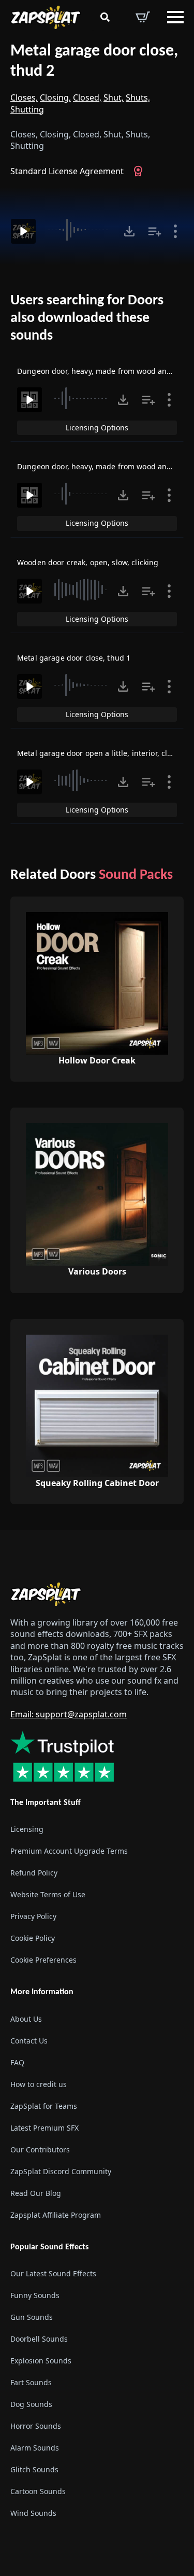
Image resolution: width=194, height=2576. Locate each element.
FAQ (17, 2062)
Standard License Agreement (67, 171)
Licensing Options (97, 428)
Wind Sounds (33, 2513)
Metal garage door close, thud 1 (74, 658)
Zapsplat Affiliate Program (56, 2215)
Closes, (24, 97)
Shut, (114, 97)
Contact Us (29, 2041)
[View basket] (143, 17)
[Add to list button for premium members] (155, 231)
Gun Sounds (32, 2317)
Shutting (27, 109)
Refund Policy (34, 1873)
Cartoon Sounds (38, 2491)
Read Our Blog (36, 2193)
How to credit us (39, 2084)
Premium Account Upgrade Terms (69, 1851)
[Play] (23, 231)
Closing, (55, 97)
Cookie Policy (33, 1938)
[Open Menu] (175, 17)
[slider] (80, 230)
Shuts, (138, 97)
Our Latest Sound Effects (53, 2273)
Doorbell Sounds (39, 2339)
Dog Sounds (31, 2404)
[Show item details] (175, 231)
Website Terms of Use (48, 1894)
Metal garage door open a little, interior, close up (104, 753)
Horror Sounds (36, 2426)
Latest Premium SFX (44, 2128)
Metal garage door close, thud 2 (94, 61)
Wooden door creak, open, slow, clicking (88, 562)
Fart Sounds (31, 2382)
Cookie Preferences (43, 1960)
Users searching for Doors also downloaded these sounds (87, 318)
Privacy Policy (33, 1916)
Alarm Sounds (35, 2448)
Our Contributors (40, 2150)
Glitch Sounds (34, 2469)
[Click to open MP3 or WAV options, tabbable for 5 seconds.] (129, 231)
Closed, (87, 97)
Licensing (27, 1829)
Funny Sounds (35, 2295)
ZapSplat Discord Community (61, 2171)
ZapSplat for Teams (44, 2106)
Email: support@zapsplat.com (69, 1714)
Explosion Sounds (41, 2361)
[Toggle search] (105, 17)
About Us (26, 2019)
